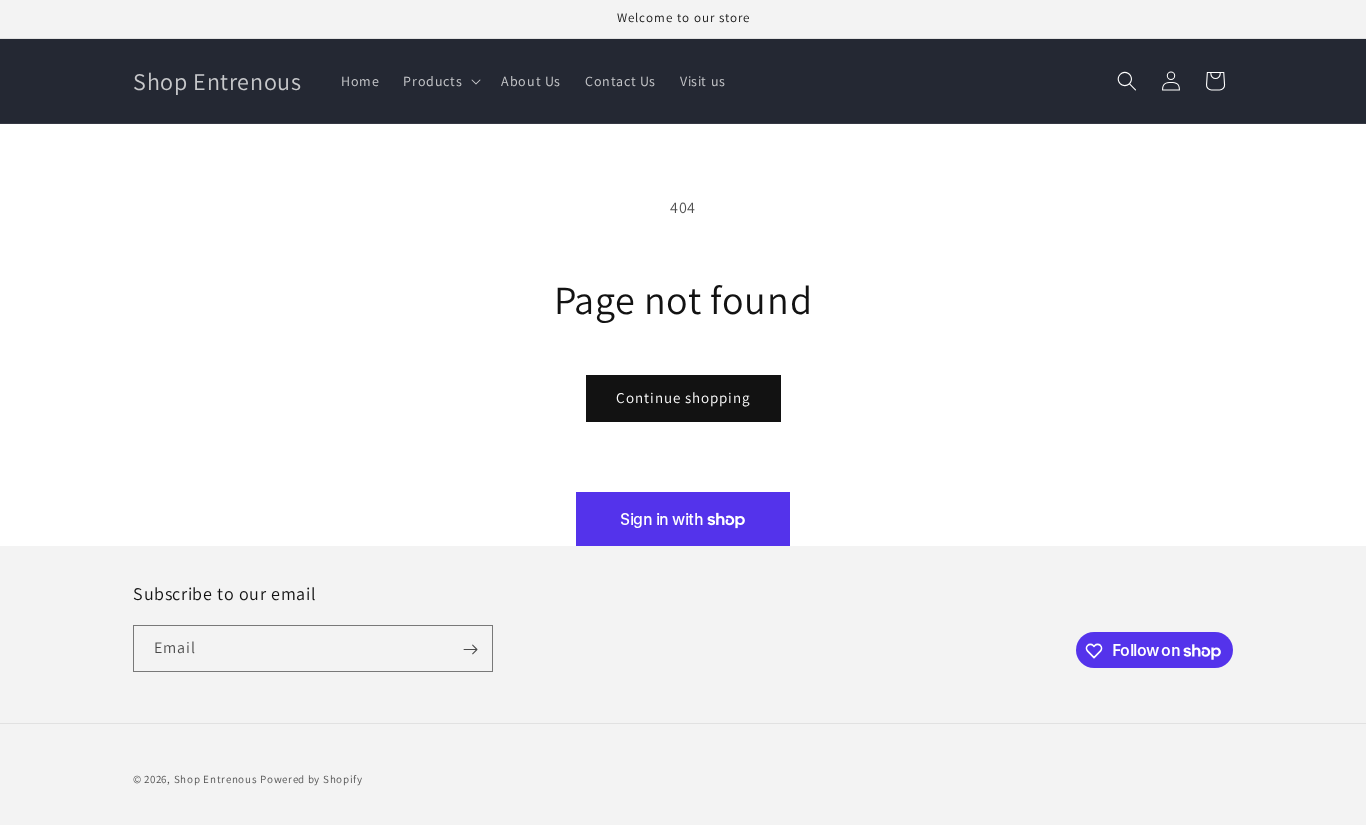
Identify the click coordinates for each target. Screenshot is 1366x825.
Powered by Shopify (311, 779)
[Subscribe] (470, 649)
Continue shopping (683, 397)
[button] (440, 81)
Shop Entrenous (216, 779)
